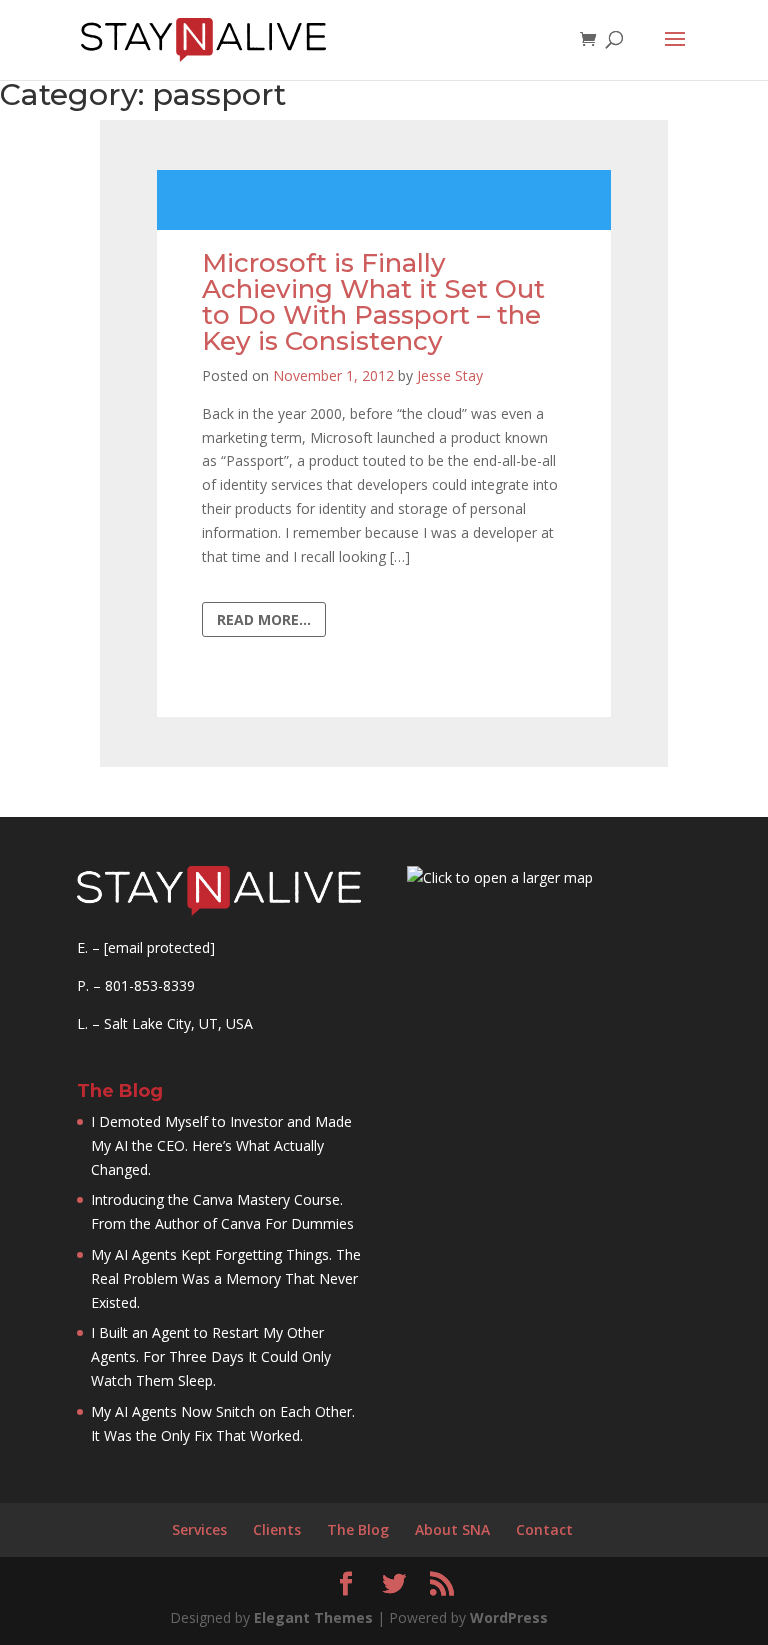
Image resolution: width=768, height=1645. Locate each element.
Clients (277, 1529)
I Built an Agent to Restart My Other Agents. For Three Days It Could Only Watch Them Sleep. (211, 1356)
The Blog (358, 1529)
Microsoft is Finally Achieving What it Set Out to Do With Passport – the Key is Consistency (373, 302)
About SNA (452, 1529)
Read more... (264, 619)
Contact (544, 1529)
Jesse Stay (450, 375)
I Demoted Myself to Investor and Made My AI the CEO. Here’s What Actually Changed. (221, 1145)
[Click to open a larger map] (500, 877)
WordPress (509, 1617)
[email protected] (159, 947)
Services (199, 1529)
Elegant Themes (313, 1617)
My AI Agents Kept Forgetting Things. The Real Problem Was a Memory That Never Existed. (226, 1278)
